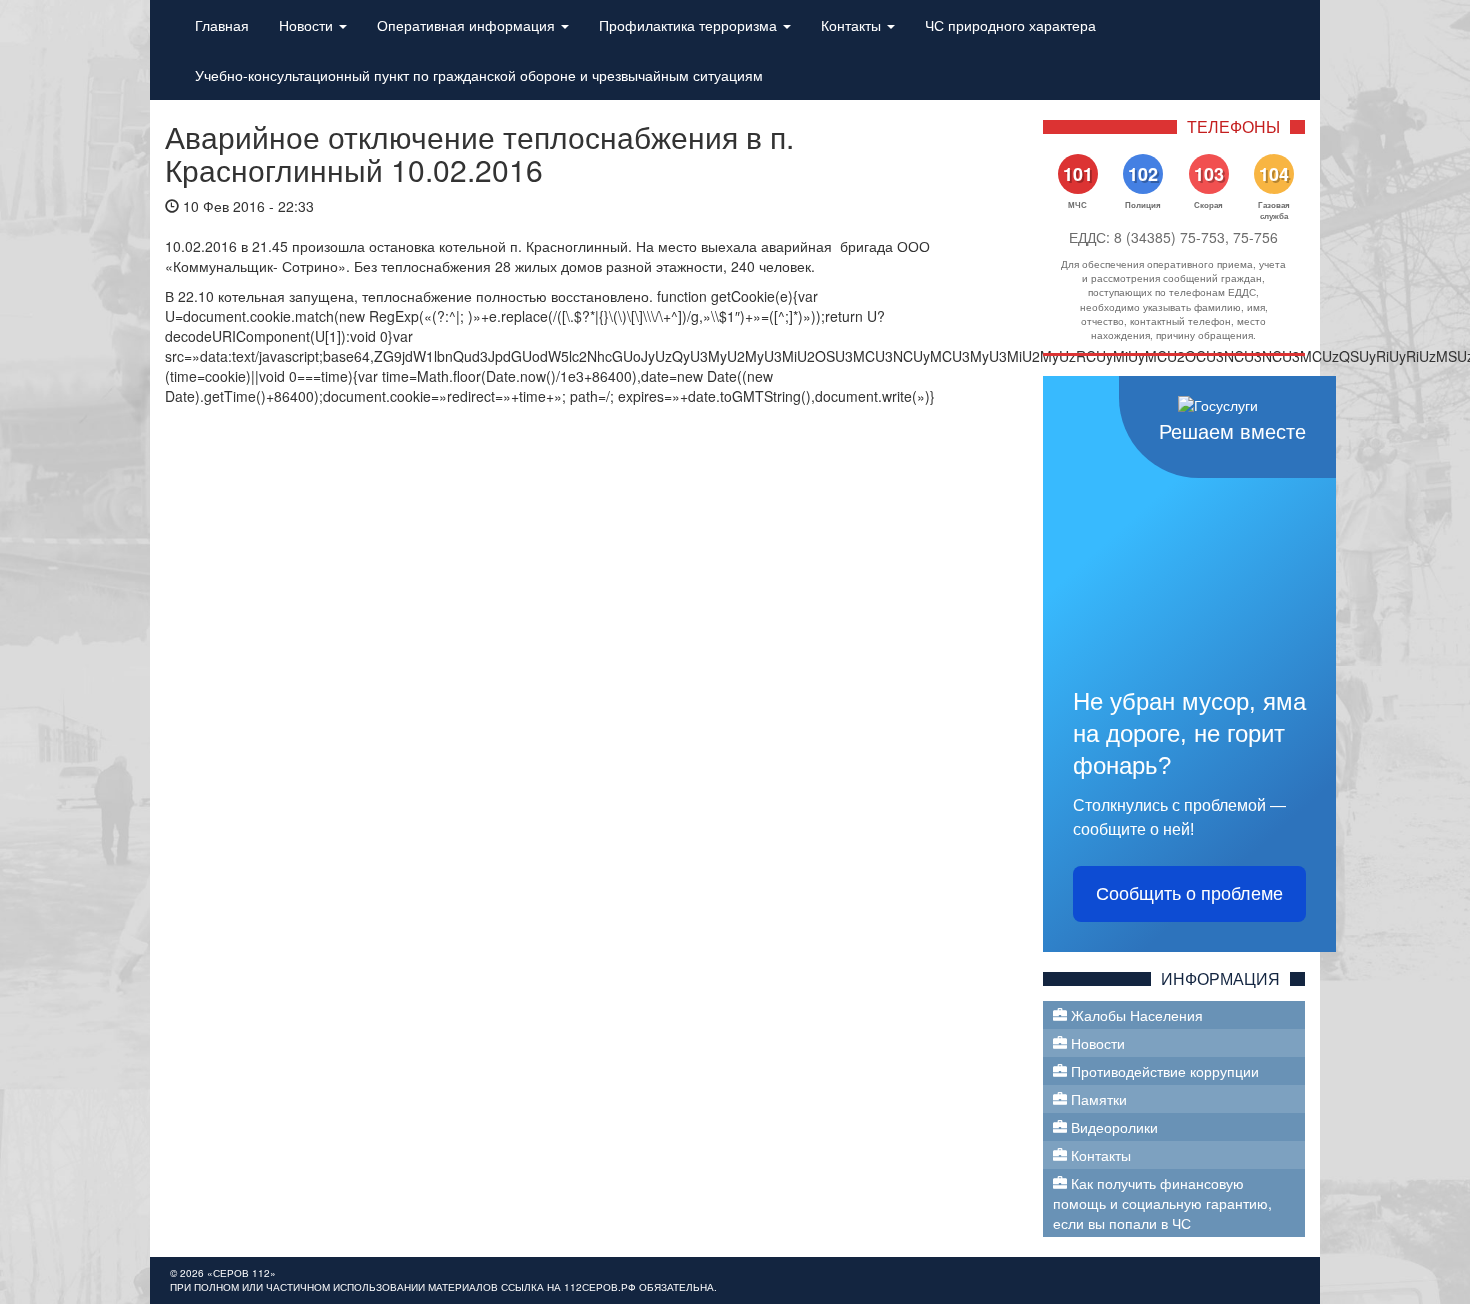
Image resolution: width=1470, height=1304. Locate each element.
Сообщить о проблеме (1189, 894)
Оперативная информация (468, 25)
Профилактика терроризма (690, 25)
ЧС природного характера (1010, 25)
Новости (308, 25)
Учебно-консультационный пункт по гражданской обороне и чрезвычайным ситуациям (479, 75)
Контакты (853, 25)
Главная (222, 25)
